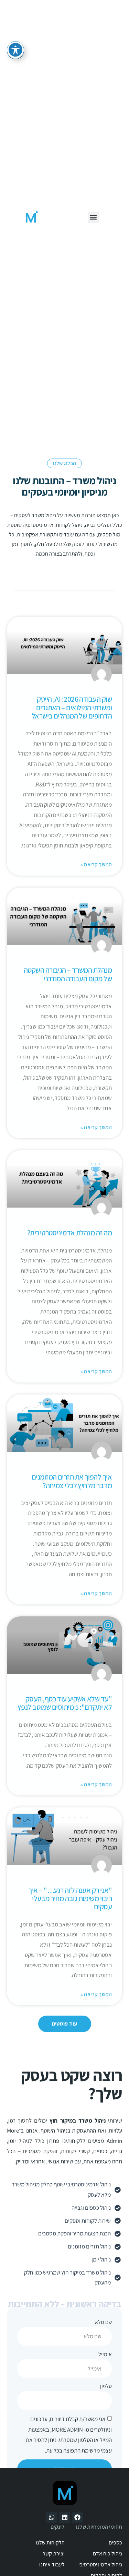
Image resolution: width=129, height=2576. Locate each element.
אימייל (105, 2354)
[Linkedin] (64, 2517)
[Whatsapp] (52, 2517)
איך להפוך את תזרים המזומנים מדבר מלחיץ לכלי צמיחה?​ (72, 1481)
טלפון (106, 2386)
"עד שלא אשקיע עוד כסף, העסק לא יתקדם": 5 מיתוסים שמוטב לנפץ (65, 1703)
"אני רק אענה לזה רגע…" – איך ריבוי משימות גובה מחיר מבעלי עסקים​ (70, 1898)
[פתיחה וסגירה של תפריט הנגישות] (15, 50)
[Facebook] (77, 2517)
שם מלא (103, 2322)
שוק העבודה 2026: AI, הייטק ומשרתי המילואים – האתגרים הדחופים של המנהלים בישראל (72, 707)
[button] (93, 217)
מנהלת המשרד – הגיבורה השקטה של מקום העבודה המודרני (68, 974)
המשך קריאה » (96, 864)
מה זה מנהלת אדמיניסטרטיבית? (69, 1233)
